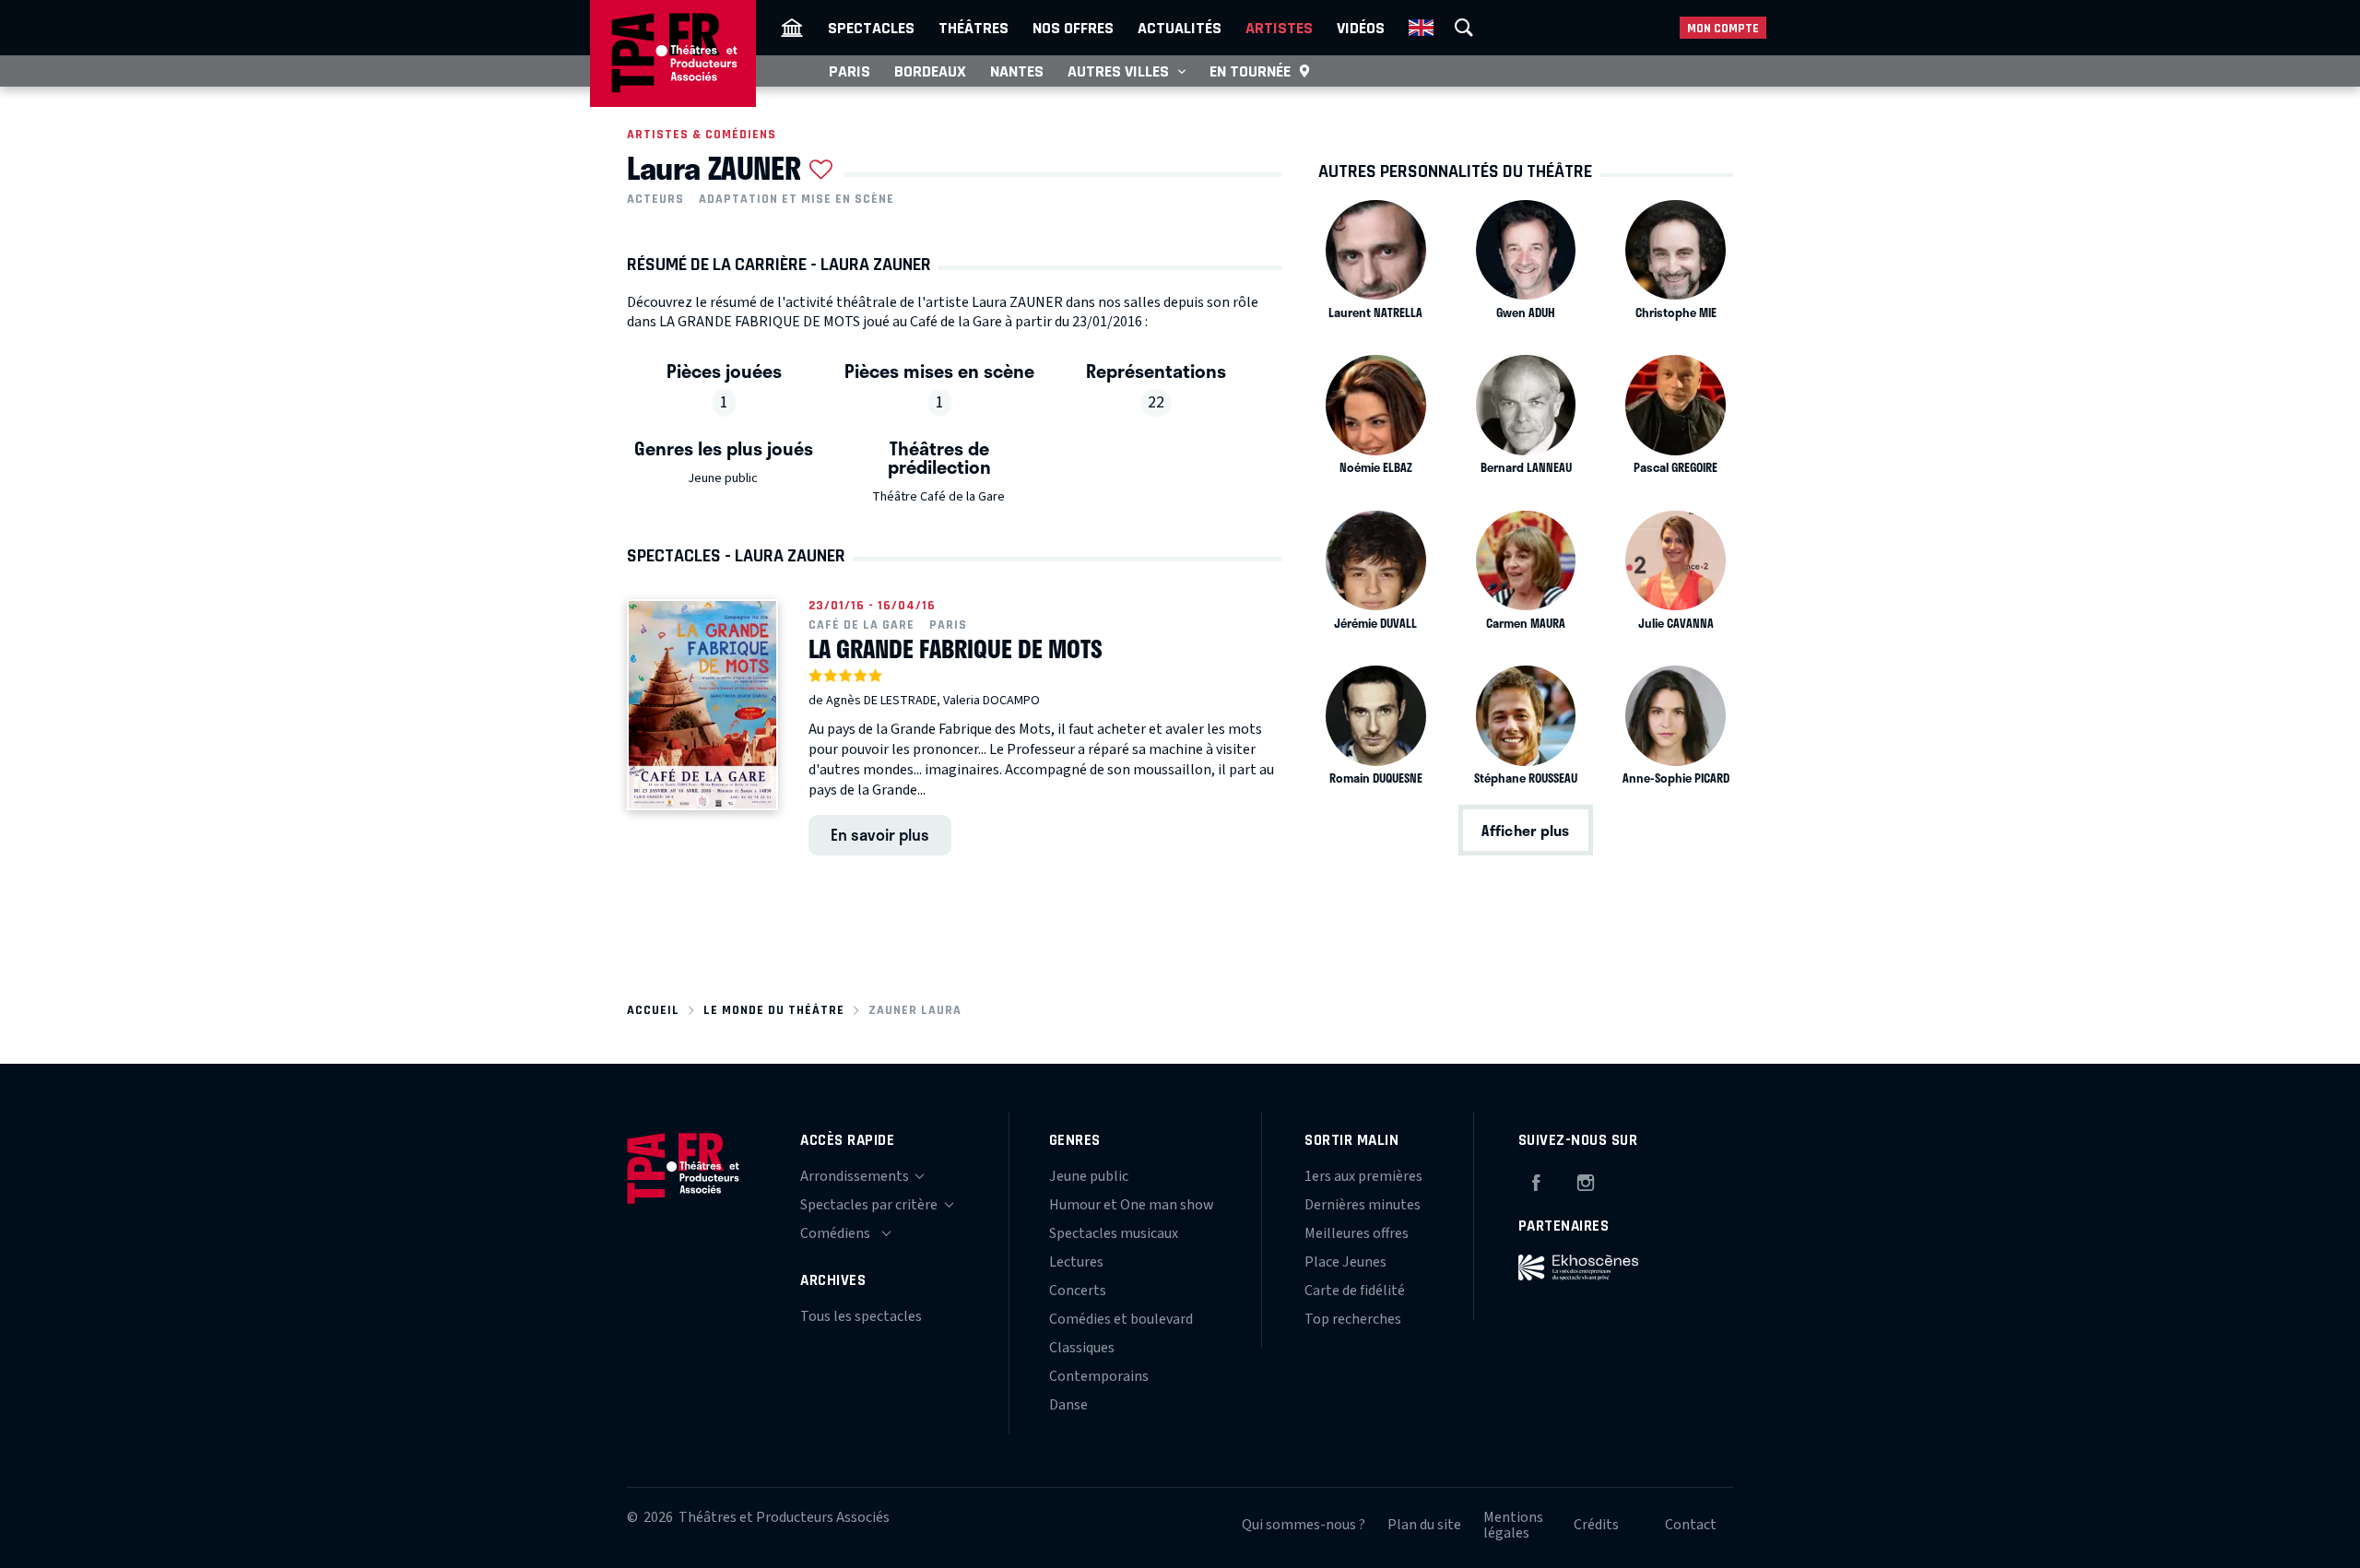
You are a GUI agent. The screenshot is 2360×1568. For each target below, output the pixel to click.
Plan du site (1424, 1525)
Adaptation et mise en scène (796, 199)
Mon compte (1723, 28)
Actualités (1180, 28)
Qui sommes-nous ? (1304, 1525)
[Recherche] (1464, 28)
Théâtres (973, 28)
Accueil (653, 1010)
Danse (1068, 1405)
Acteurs (655, 199)
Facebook (1536, 1180)
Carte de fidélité (1355, 1291)
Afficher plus (1525, 830)
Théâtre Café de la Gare (938, 497)
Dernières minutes (1363, 1205)
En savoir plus (880, 834)
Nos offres (1073, 28)
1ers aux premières (1363, 1176)
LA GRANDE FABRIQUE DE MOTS (956, 649)
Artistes (1279, 28)
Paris (850, 71)
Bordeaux (930, 71)
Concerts (1078, 1291)
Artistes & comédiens (702, 134)
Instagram (1586, 1180)
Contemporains (1099, 1376)
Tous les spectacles (861, 1316)
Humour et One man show (1132, 1205)
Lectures (1076, 1262)
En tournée (1250, 71)
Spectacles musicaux (1114, 1233)
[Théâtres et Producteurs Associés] (792, 28)
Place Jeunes (1345, 1262)
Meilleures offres (1357, 1233)
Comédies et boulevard (1121, 1319)
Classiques (1082, 1348)
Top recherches (1353, 1319)
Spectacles (871, 28)
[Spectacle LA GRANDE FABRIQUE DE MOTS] (702, 705)
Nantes (1017, 71)
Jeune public (723, 478)
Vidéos (1361, 28)
